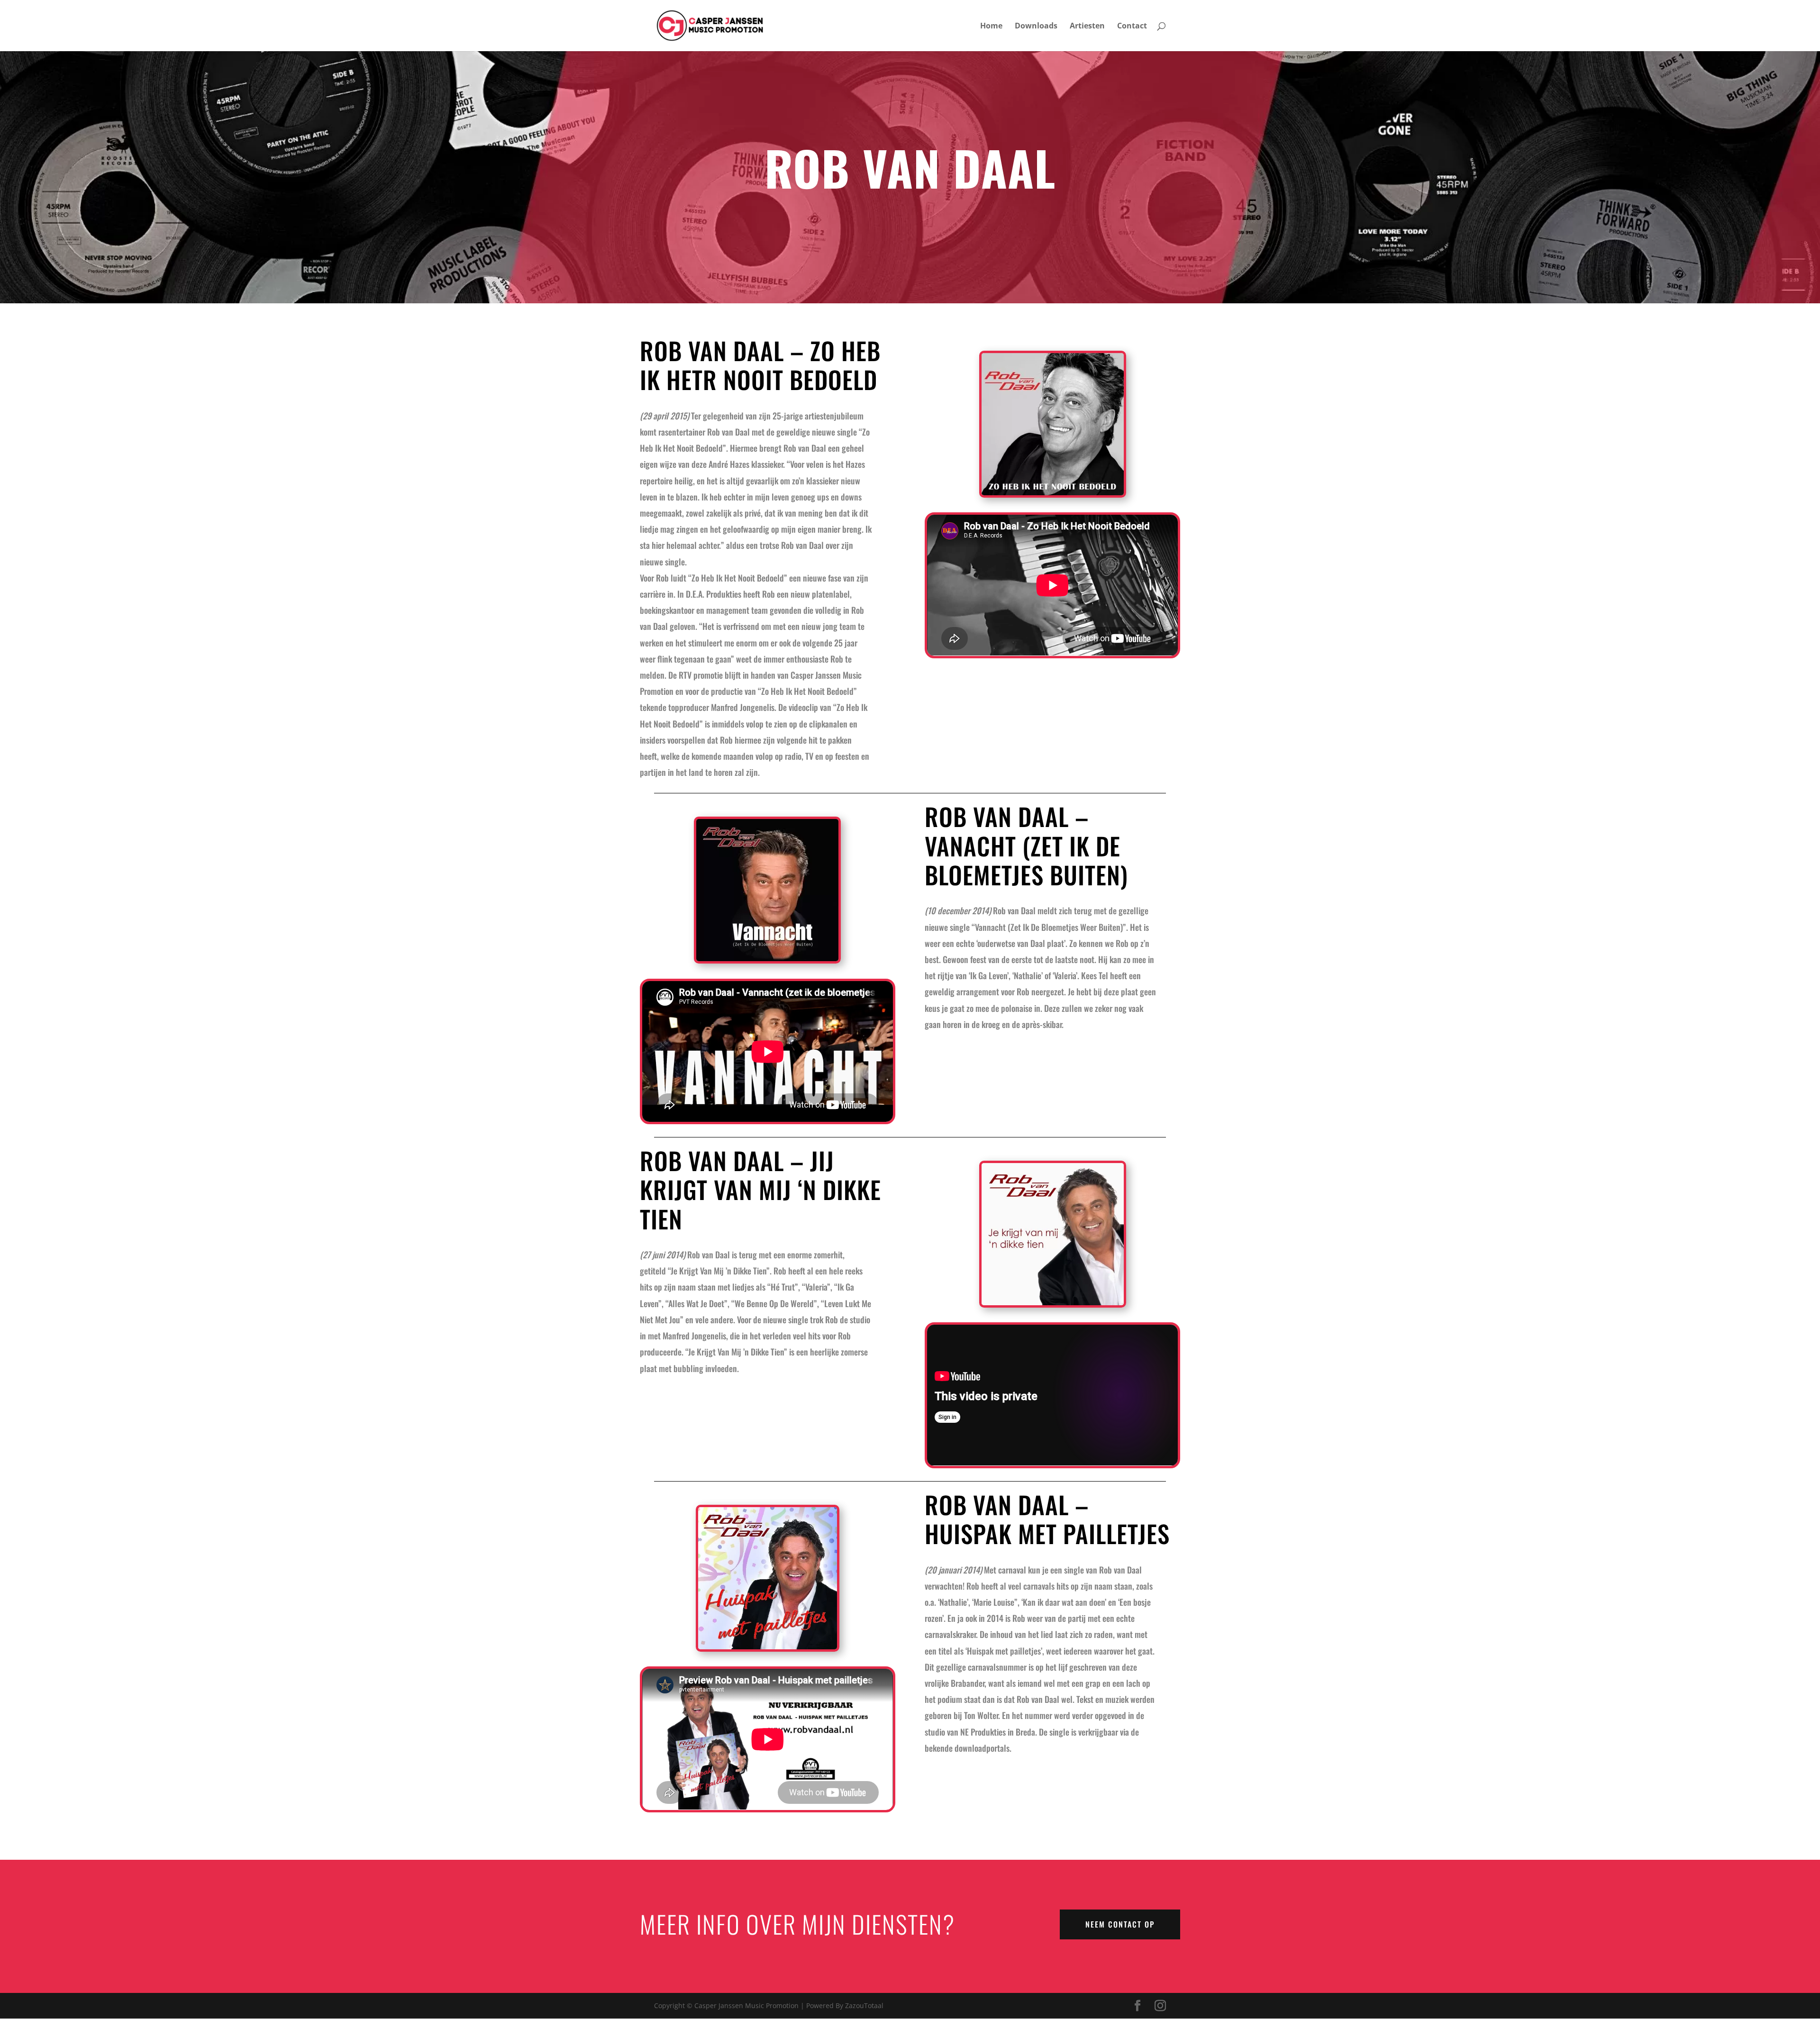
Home (991, 27)
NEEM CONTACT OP (1120, 1924)
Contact (1132, 27)
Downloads (1036, 27)
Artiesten (1087, 27)
